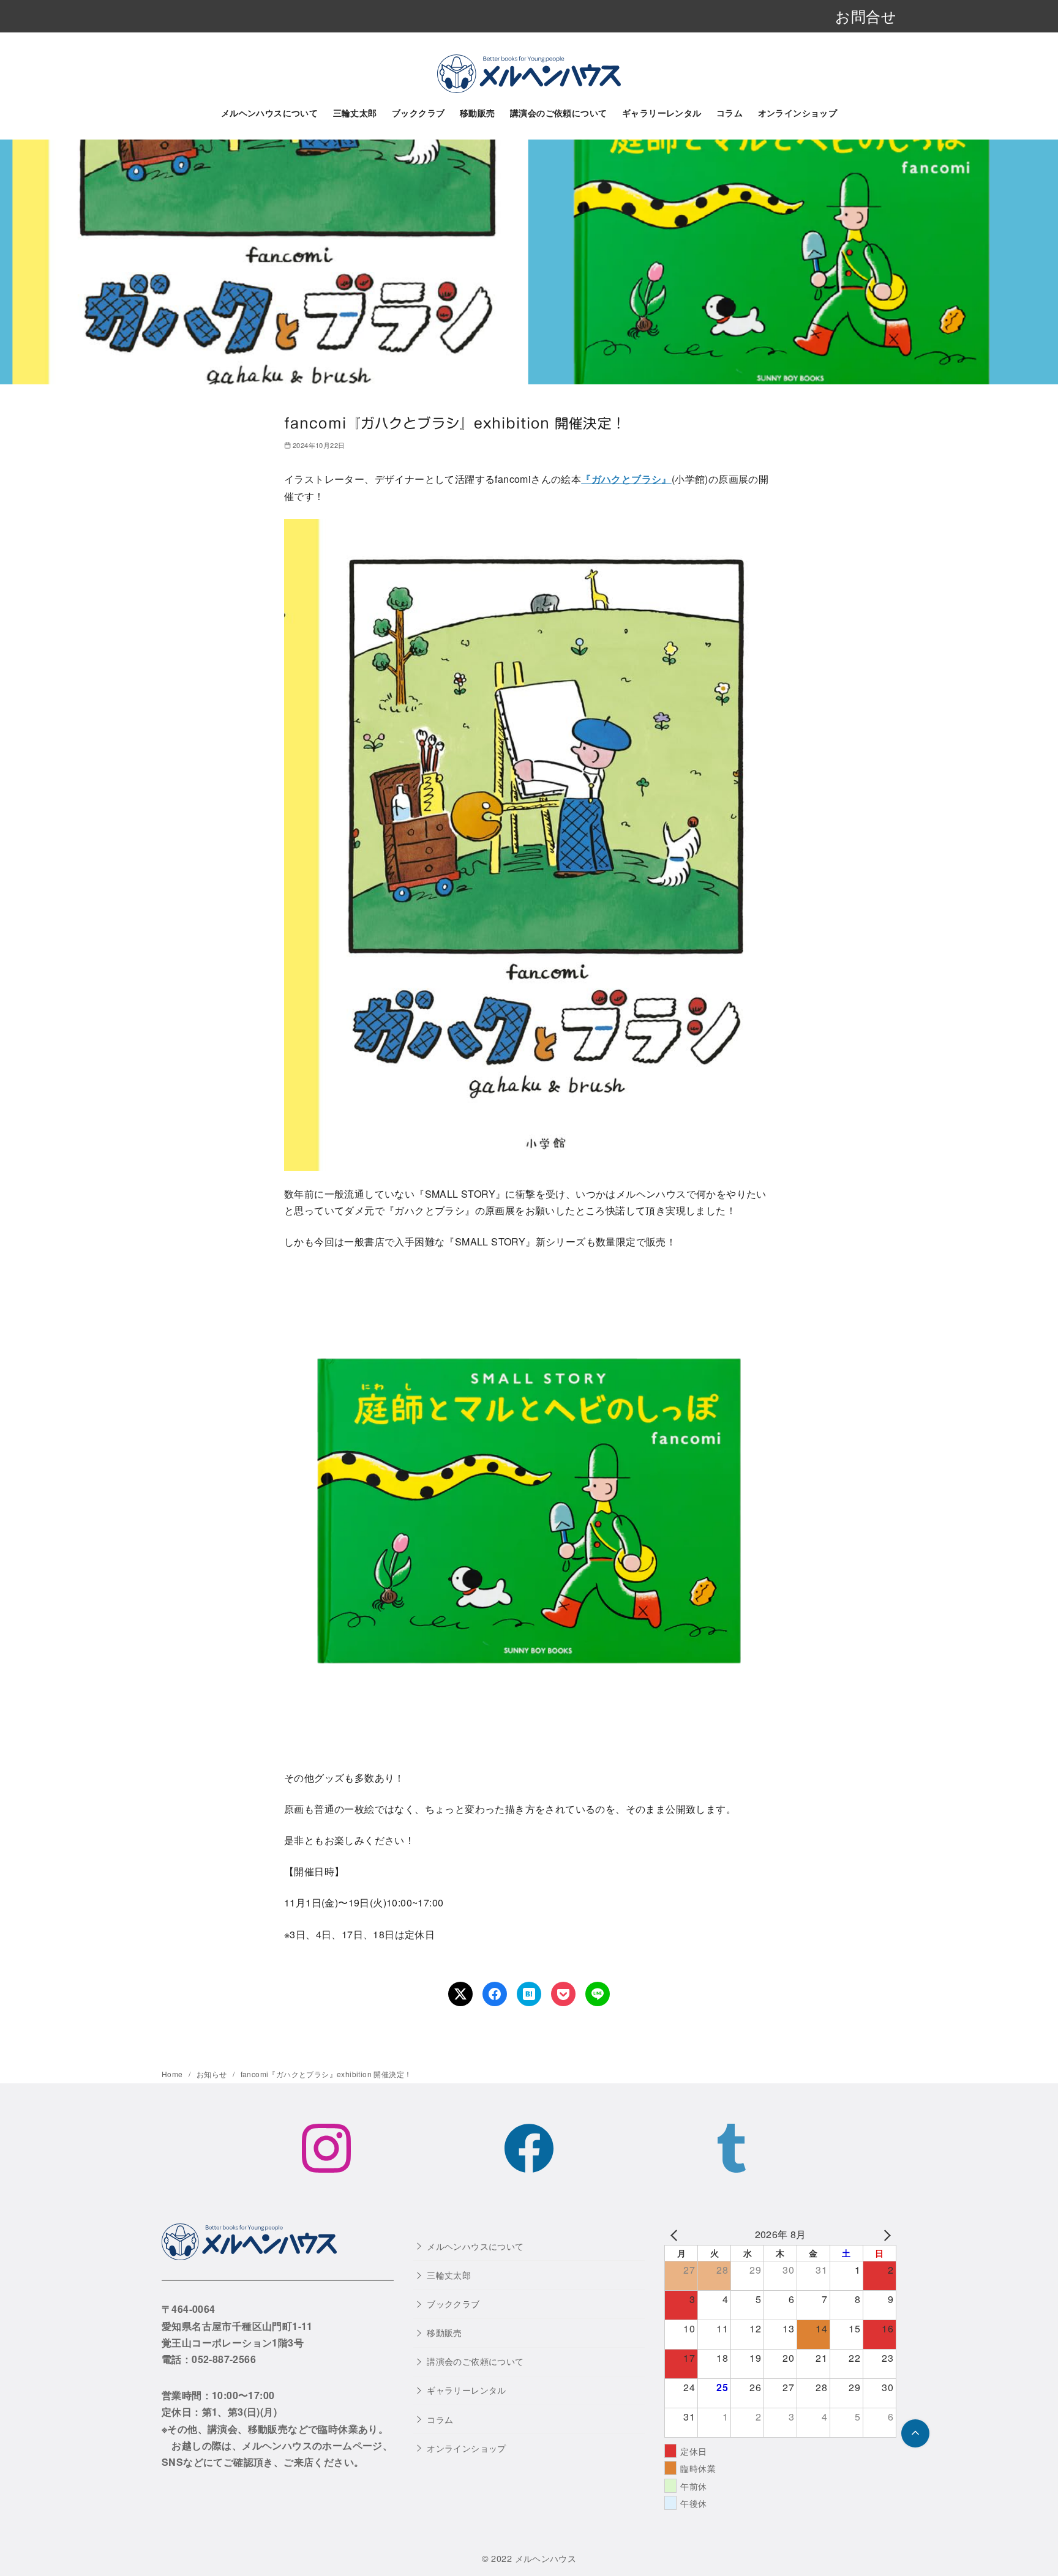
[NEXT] (885, 2234)
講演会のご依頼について (558, 113)
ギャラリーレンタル (662, 113)
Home (173, 2074)
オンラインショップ (798, 113)
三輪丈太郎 (355, 113)
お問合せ (866, 16)
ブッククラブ (418, 113)
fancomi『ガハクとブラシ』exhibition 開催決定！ (326, 2074)
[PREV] (676, 2234)
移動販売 (478, 113)
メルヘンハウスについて (269, 113)
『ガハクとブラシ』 (626, 479)
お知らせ (213, 2074)
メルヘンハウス (546, 2558)
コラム (730, 113)
